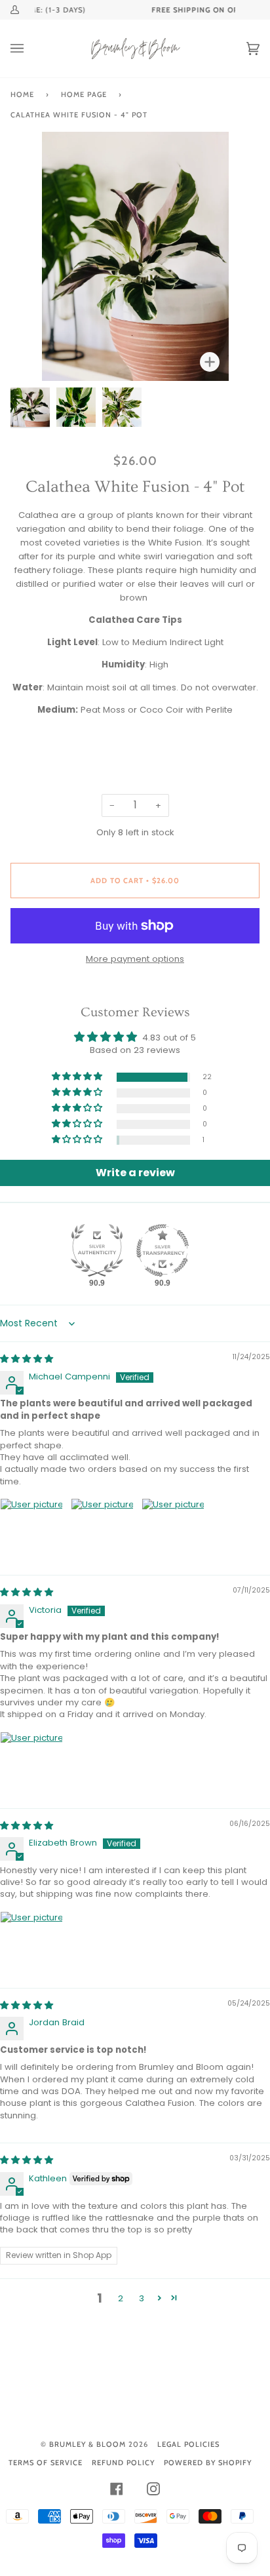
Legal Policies (188, 2444)
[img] (27, 1359)
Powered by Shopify (208, 2463)
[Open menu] (30, 49)
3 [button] (142, 2298)
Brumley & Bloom (87, 2444)
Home (22, 94)
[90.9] (97, 1250)
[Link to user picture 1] (31, 1530)
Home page (84, 94)
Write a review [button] (135, 1173)
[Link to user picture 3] (173, 1530)
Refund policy (123, 2463)
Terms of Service (46, 2463)
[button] (78, 1077)
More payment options (135, 959)
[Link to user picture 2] (102, 1530)
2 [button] (121, 2298)
